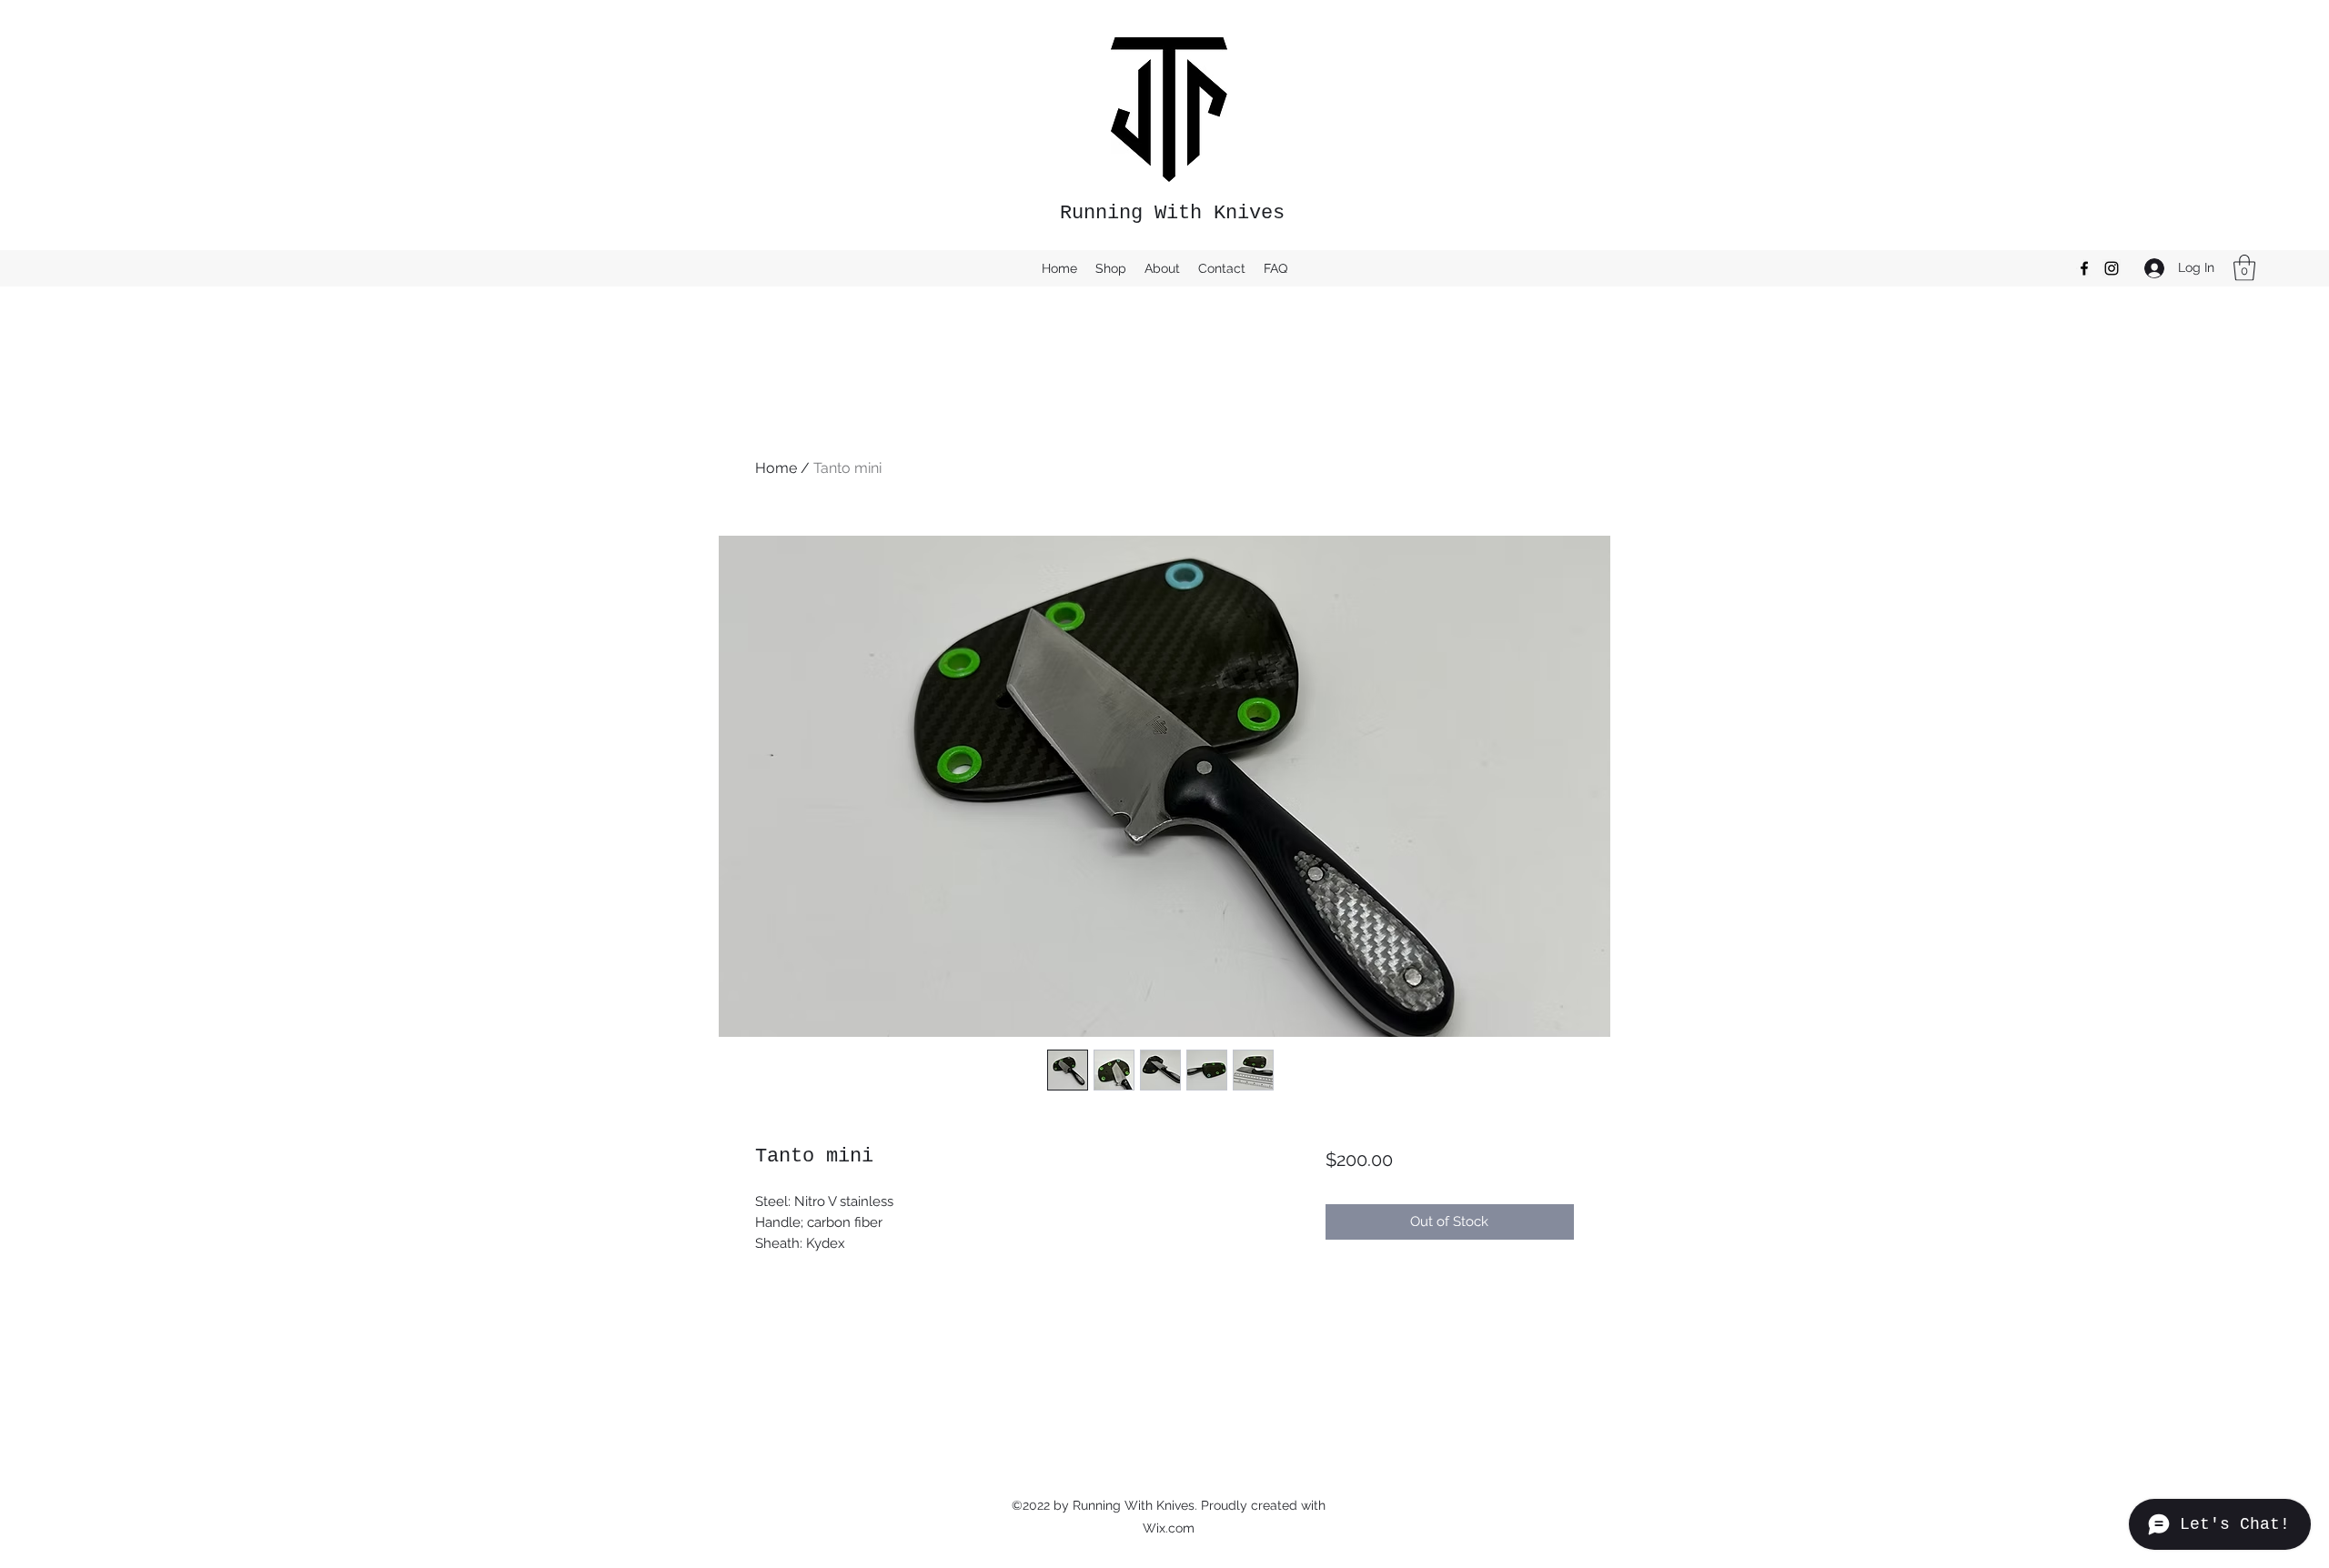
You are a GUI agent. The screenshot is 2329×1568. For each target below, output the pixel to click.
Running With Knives (1172, 213)
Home (776, 468)
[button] (2244, 268)
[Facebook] (2084, 268)
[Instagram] (2112, 268)
